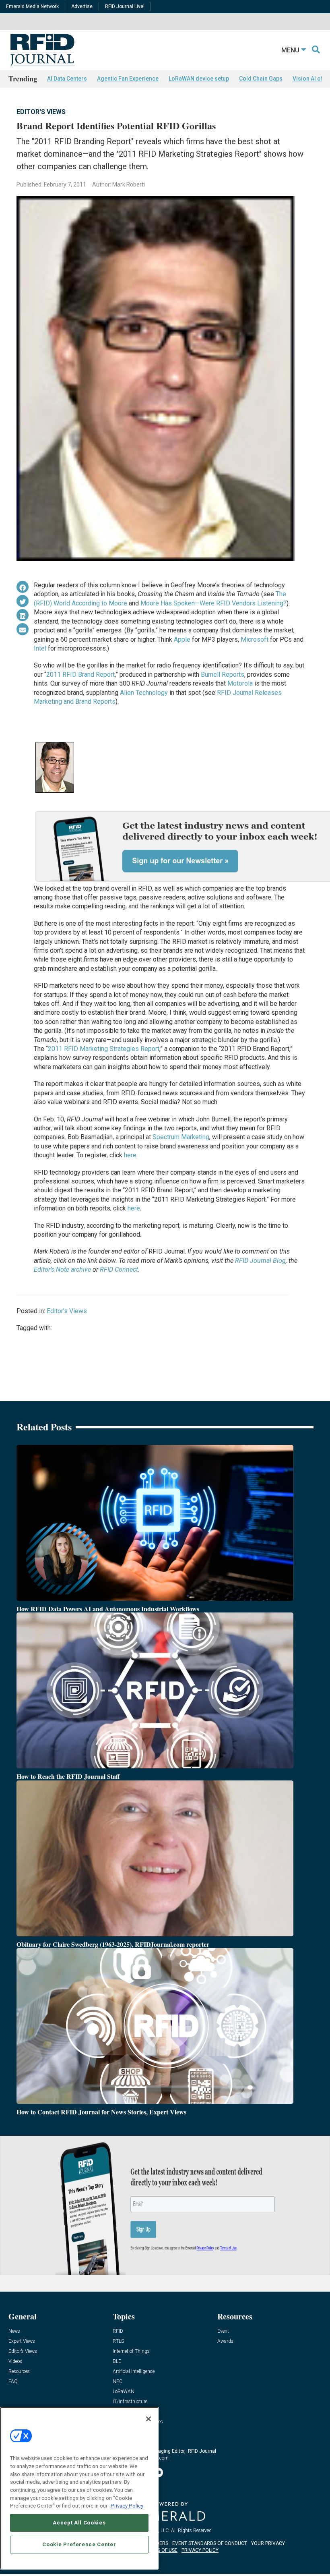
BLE (117, 2362)
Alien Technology (144, 693)
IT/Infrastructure (130, 2402)
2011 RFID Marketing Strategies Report (104, 1049)
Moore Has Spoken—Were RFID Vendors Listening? (213, 603)
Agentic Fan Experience (128, 79)
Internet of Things (131, 2351)
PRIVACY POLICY (200, 2550)
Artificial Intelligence (134, 2372)
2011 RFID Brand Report (80, 675)
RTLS (118, 2341)
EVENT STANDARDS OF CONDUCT (210, 2543)
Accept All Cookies (79, 2523)
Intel (40, 648)
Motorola (240, 683)
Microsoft (255, 639)
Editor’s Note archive (62, 1269)
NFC (118, 2382)
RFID (118, 2331)
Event (223, 2331)
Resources (19, 2372)
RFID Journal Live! (125, 6)
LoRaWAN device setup (199, 79)
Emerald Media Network (32, 6)
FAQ (13, 2382)
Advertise (82, 6)
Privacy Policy (127, 2506)
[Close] (148, 2419)
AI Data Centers (67, 79)
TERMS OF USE (161, 2550)
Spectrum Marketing (181, 1137)
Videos (15, 2362)
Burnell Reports (223, 675)
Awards (225, 2341)
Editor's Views (41, 112)
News (14, 2331)
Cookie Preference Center (79, 2544)
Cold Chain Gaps (261, 79)
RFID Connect (119, 1269)
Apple (182, 639)
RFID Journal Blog (260, 1261)
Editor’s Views (23, 2351)
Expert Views (22, 2341)
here (130, 1155)
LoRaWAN (124, 2392)
